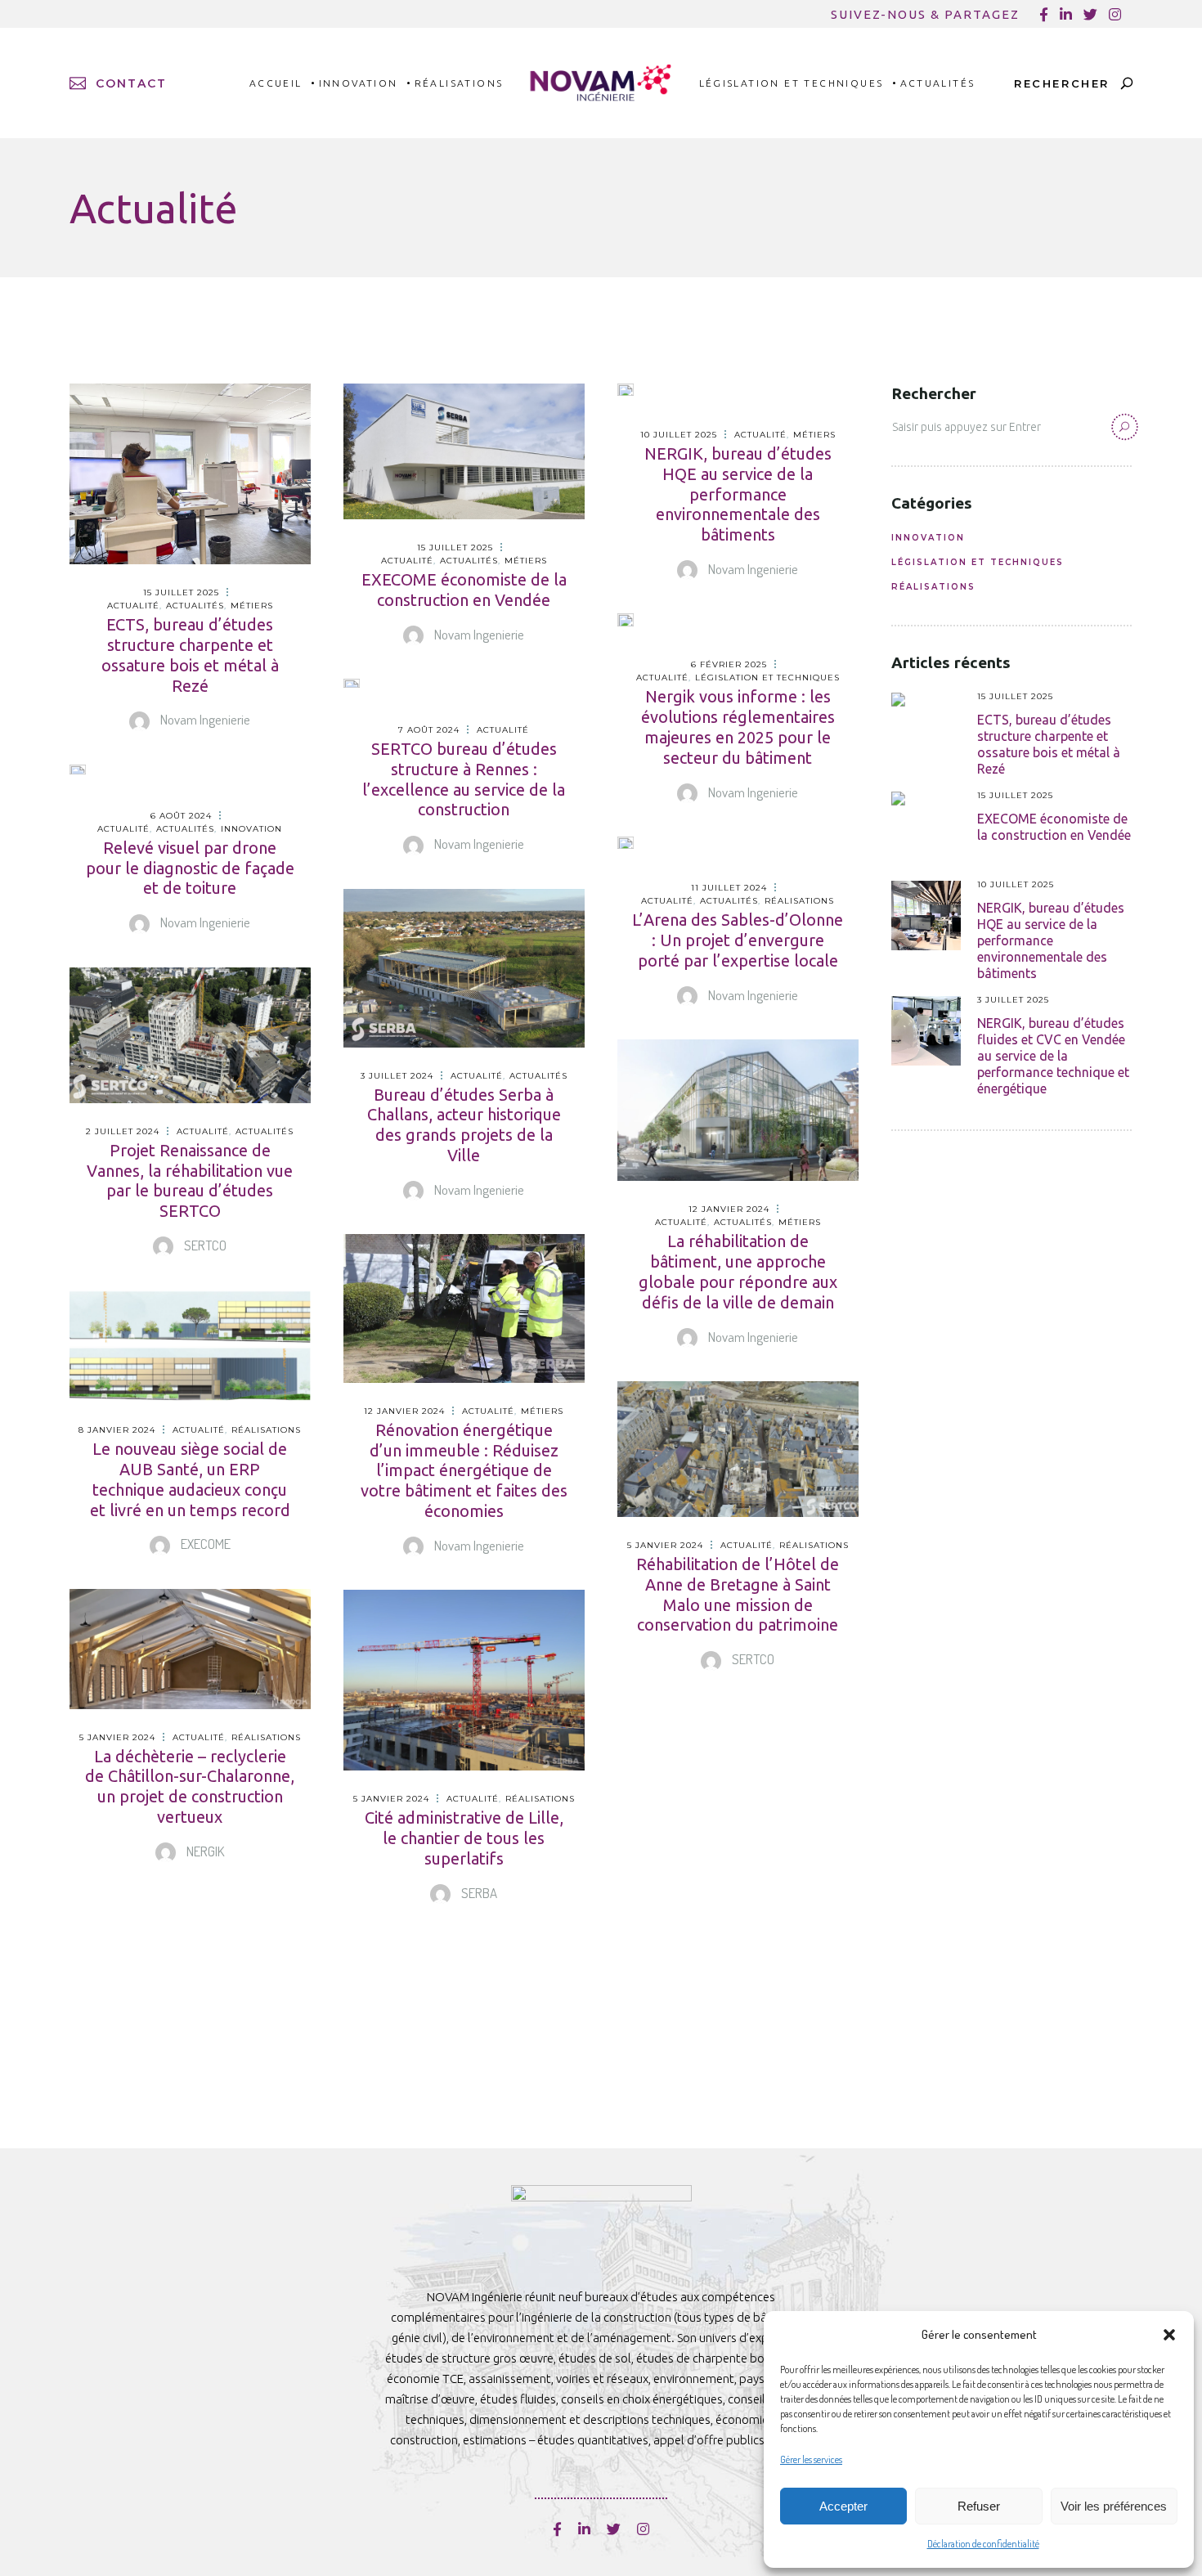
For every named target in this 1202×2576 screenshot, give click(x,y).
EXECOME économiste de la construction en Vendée (464, 590)
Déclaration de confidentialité (983, 2544)
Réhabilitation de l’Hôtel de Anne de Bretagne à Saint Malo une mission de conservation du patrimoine (738, 1594)
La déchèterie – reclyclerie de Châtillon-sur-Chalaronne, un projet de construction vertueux (190, 1786)
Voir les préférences (1114, 2506)
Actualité (133, 606)
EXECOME (204, 1544)
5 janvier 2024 (665, 1545)
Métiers (252, 606)
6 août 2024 (181, 816)
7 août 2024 (429, 730)
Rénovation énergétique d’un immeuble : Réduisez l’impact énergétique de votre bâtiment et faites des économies (464, 1470)
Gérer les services (811, 2459)
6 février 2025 (729, 664)
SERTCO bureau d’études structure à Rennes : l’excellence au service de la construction (464, 779)
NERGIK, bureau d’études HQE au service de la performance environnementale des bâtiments (738, 494)
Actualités (195, 606)
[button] (1169, 2335)
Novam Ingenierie (204, 719)
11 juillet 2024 (729, 888)
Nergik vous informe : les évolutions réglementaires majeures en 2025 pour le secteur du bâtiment (738, 727)
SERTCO (204, 1245)
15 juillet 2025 (181, 592)
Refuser (979, 2506)
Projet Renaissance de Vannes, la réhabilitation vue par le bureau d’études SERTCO (190, 1180)
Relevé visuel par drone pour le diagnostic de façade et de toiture (190, 868)
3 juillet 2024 (397, 1076)
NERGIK (204, 1851)
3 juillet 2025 (1013, 1000)
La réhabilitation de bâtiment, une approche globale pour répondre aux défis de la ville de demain (738, 1271)
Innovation (251, 829)
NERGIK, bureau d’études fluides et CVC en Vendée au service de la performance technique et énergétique (1053, 1056)
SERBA (478, 1893)
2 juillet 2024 (123, 1131)
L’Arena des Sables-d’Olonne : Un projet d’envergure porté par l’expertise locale (738, 940)
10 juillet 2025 (679, 435)
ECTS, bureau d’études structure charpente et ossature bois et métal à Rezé (190, 655)
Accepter (843, 2506)
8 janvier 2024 (117, 1430)
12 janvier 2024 (729, 1209)
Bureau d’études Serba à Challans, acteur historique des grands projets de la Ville (464, 1125)
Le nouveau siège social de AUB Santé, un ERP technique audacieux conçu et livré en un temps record (190, 1479)
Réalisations (799, 901)
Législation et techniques (767, 678)
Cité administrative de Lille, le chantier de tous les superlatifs (464, 1838)
